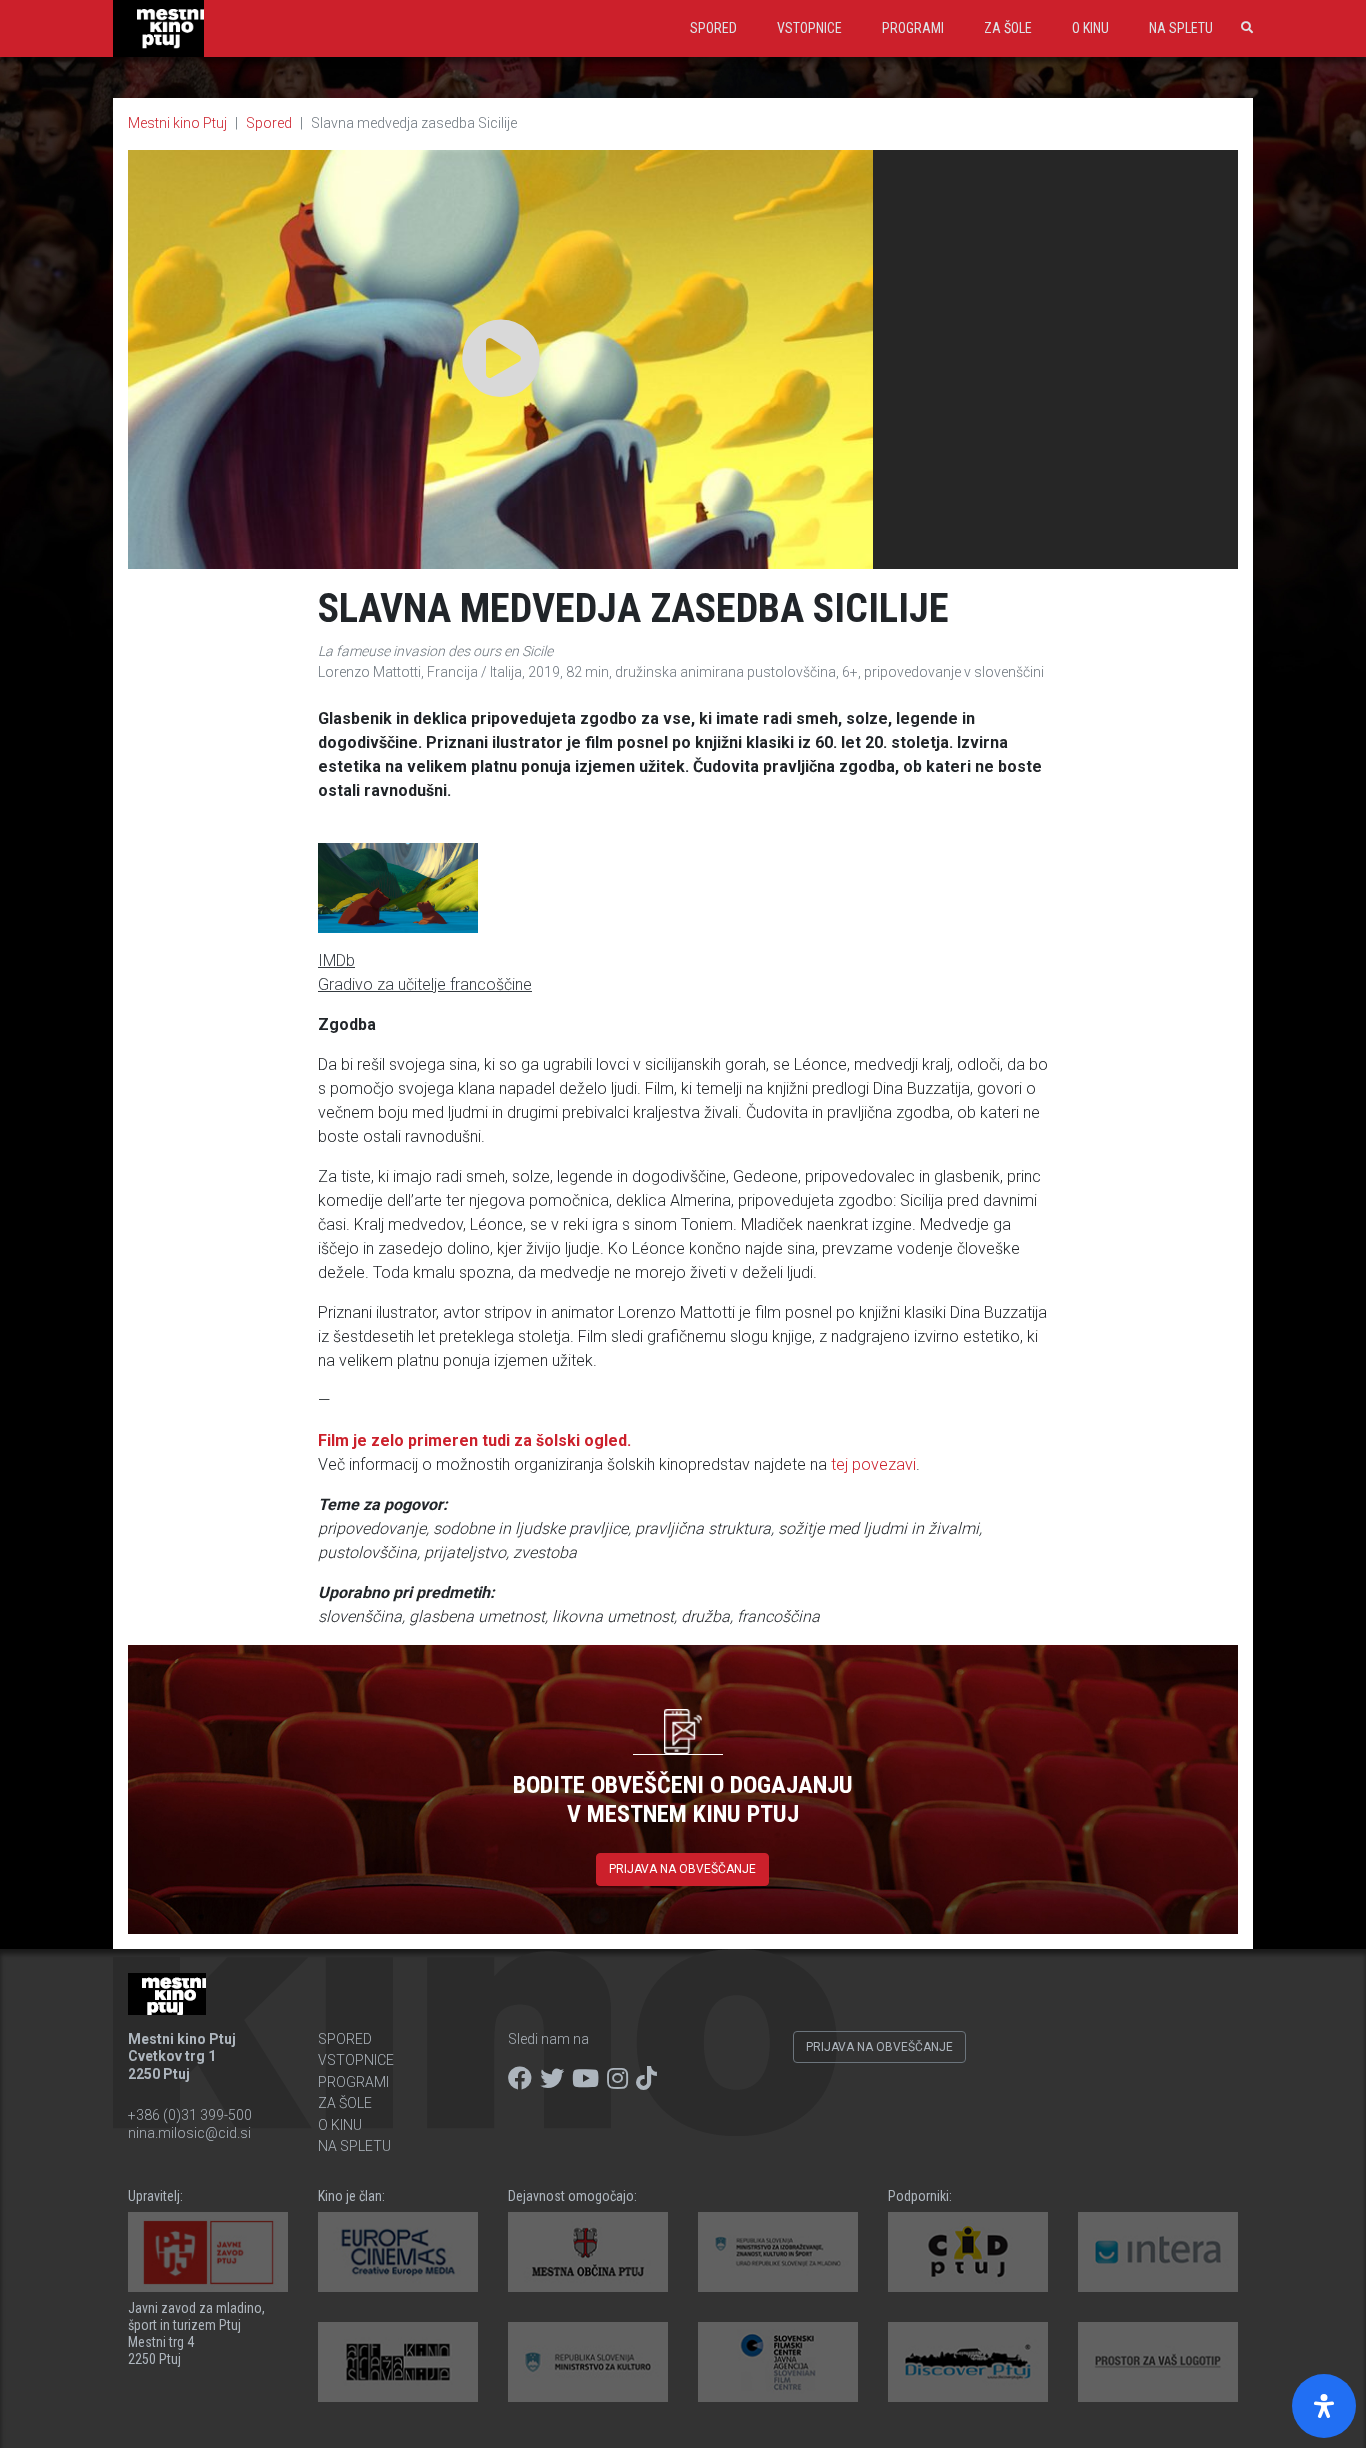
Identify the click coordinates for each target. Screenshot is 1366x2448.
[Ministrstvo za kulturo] (588, 2362)
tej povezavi (873, 1464)
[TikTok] (646, 2079)
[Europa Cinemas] (398, 2252)
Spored (713, 28)
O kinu (1090, 28)
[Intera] (1158, 2252)
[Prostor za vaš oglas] (1158, 2362)
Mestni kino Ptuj (177, 123)
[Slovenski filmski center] (778, 2362)
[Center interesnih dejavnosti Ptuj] (968, 2252)
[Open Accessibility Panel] (1324, 2406)
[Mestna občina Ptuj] (588, 2252)
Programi (913, 28)
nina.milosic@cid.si (189, 2133)
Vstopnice (809, 28)
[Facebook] (520, 2079)
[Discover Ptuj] (968, 2362)
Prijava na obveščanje (682, 1869)
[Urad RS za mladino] (778, 2252)
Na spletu (1181, 28)
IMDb (336, 960)
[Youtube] (585, 2079)
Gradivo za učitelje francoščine (425, 984)
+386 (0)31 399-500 (190, 2115)
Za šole (1008, 28)
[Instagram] (617, 2079)
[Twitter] (552, 2079)
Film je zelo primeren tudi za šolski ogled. (474, 1440)
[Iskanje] (1243, 28)
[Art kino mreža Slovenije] (398, 2362)
